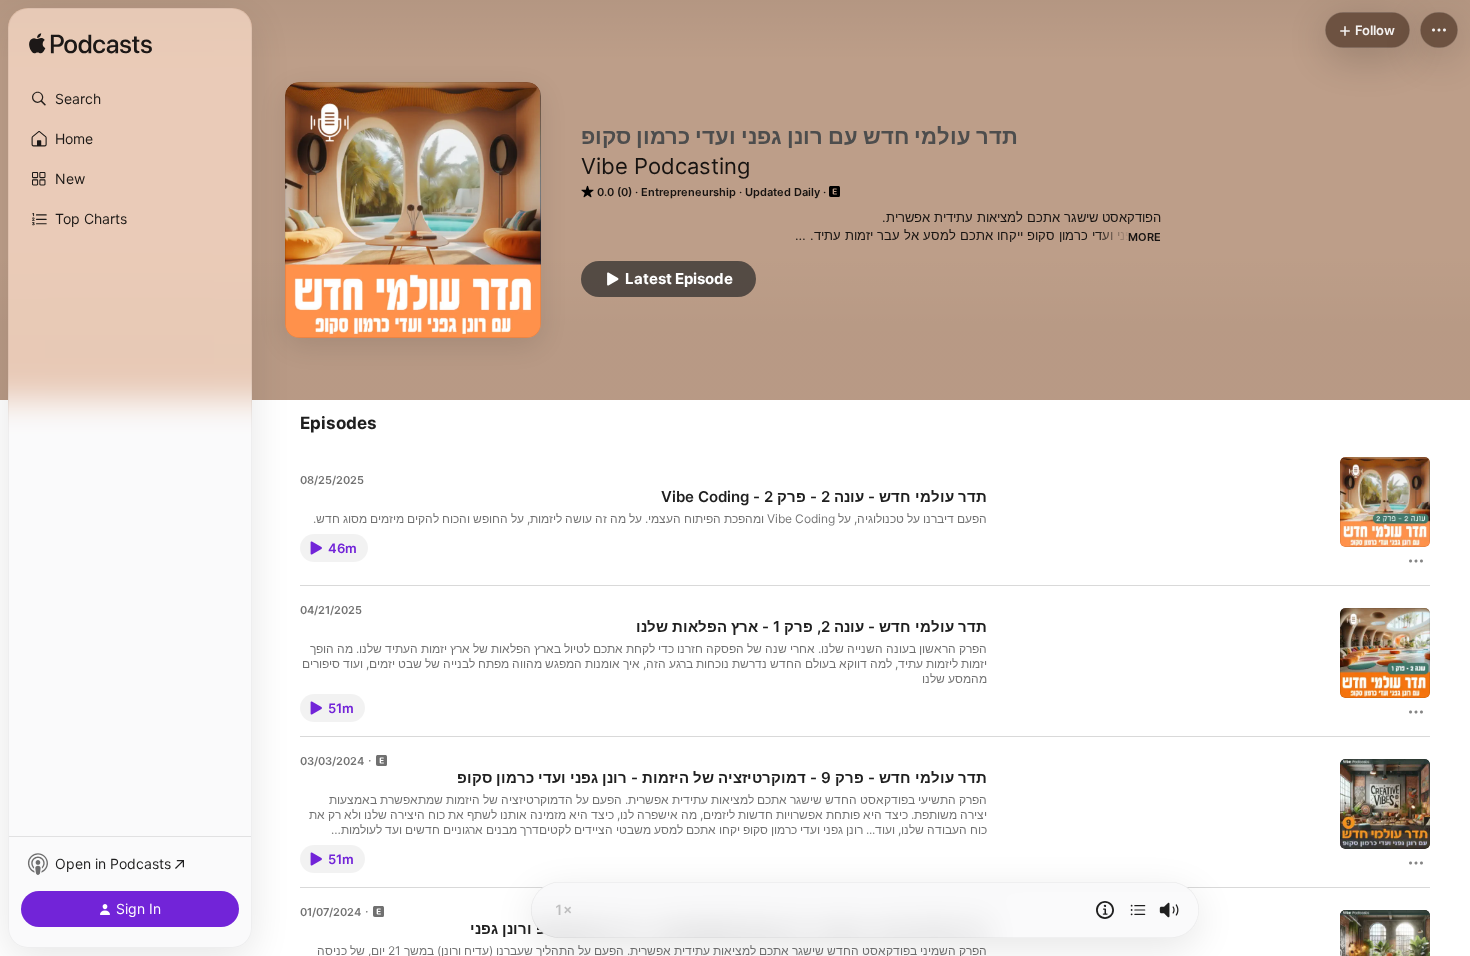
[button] (130, 99)
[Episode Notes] (1105, 910)
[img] (90, 45)
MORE (1144, 237)
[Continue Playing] (1138, 910)
